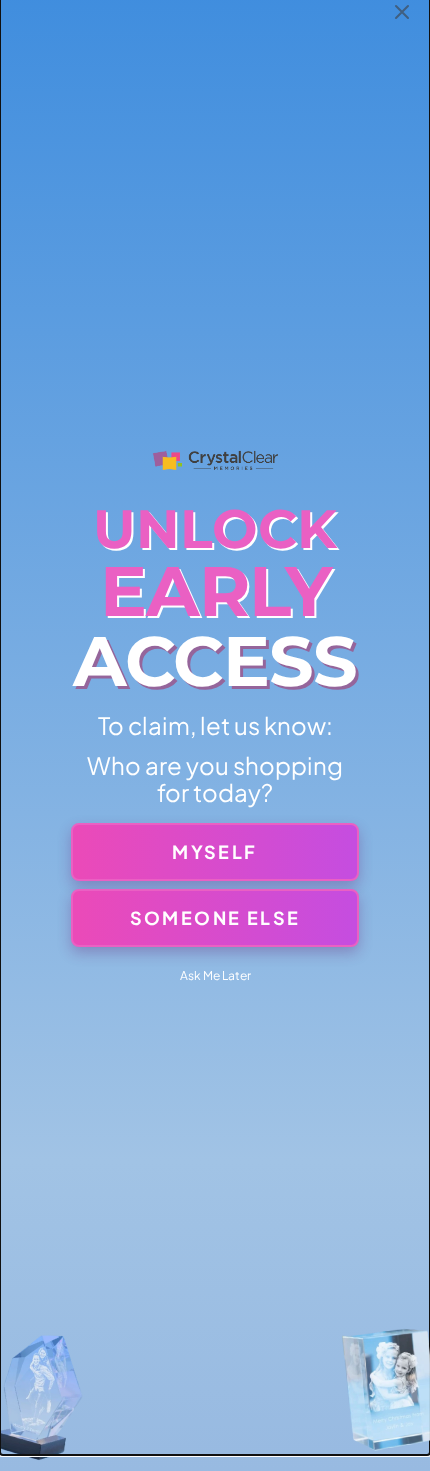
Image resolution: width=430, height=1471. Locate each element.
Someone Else (215, 917)
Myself (214, 851)
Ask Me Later (215, 975)
